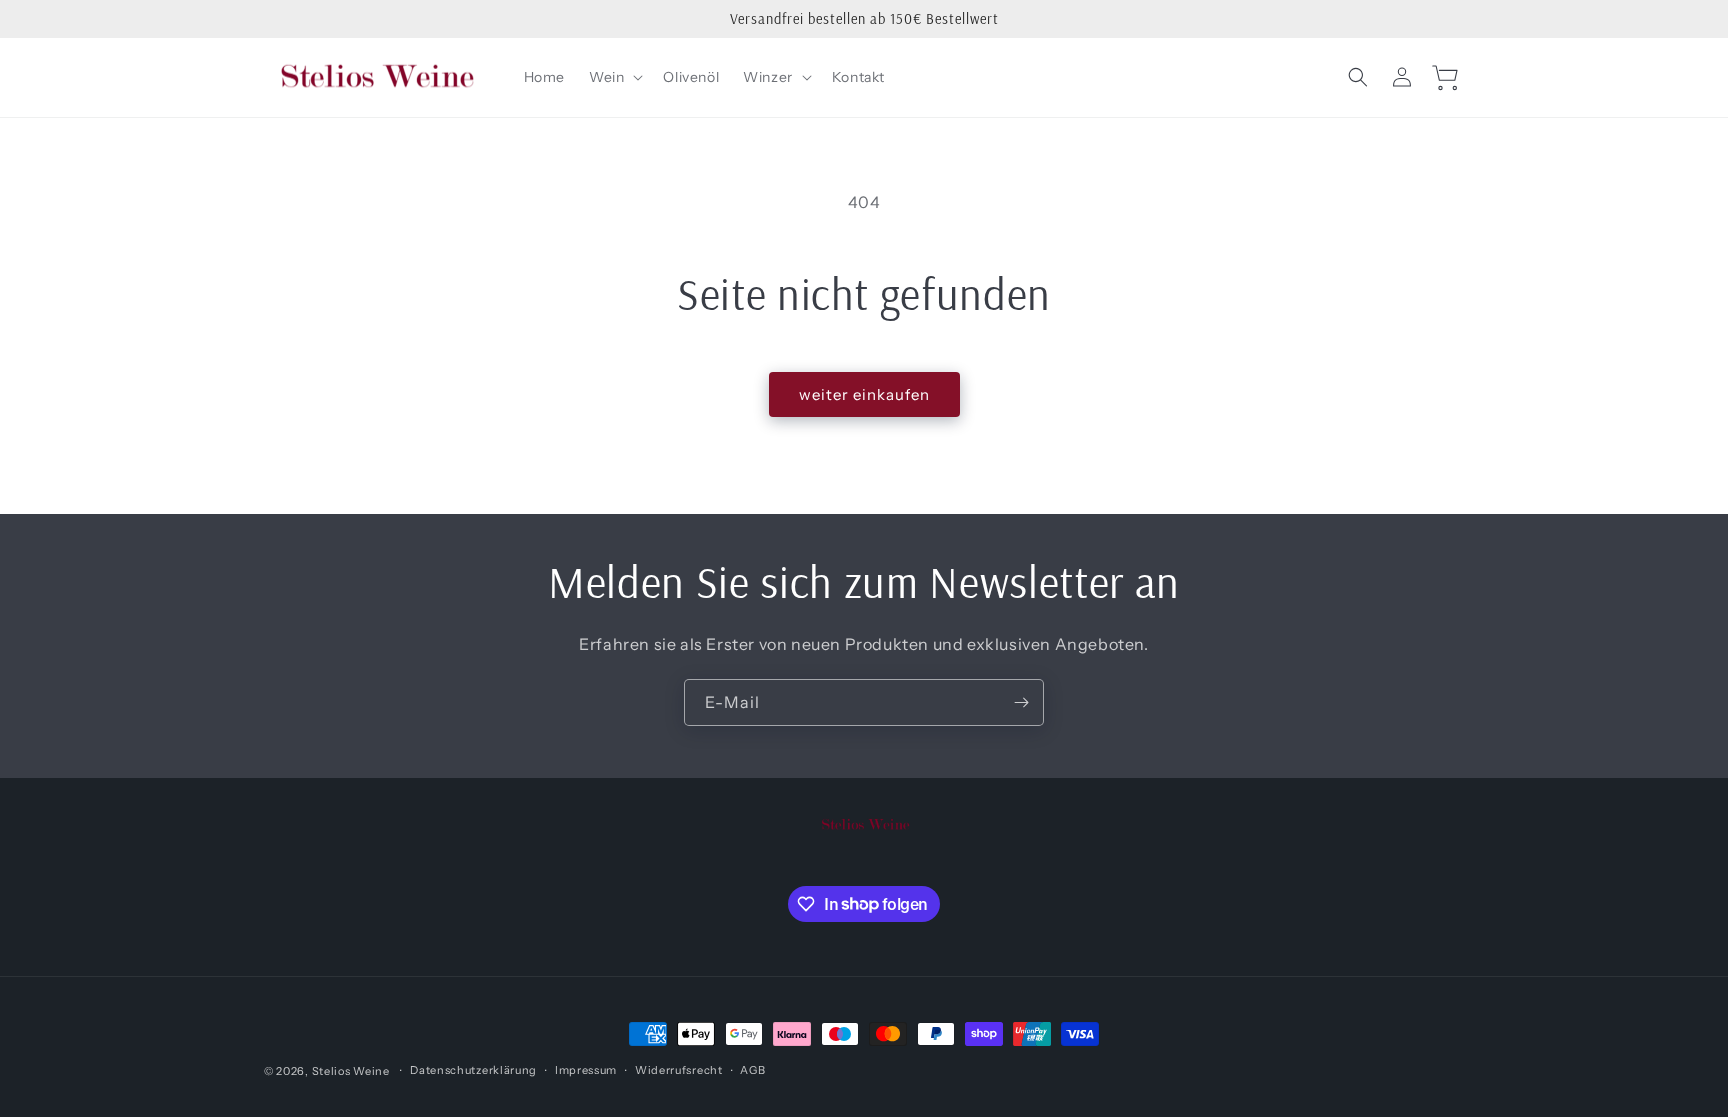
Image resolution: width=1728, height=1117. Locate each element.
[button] (614, 77)
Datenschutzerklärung (473, 1070)
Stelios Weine (351, 1071)
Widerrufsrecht (679, 1070)
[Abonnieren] (1021, 702)
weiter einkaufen (864, 394)
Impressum (586, 1070)
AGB (752, 1070)
